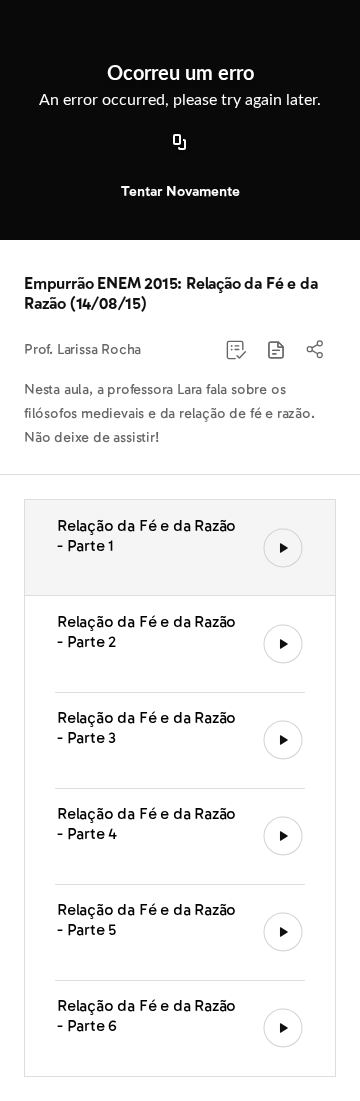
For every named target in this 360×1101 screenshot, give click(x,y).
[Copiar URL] (180, 143)
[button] (276, 350)
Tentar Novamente (180, 191)
